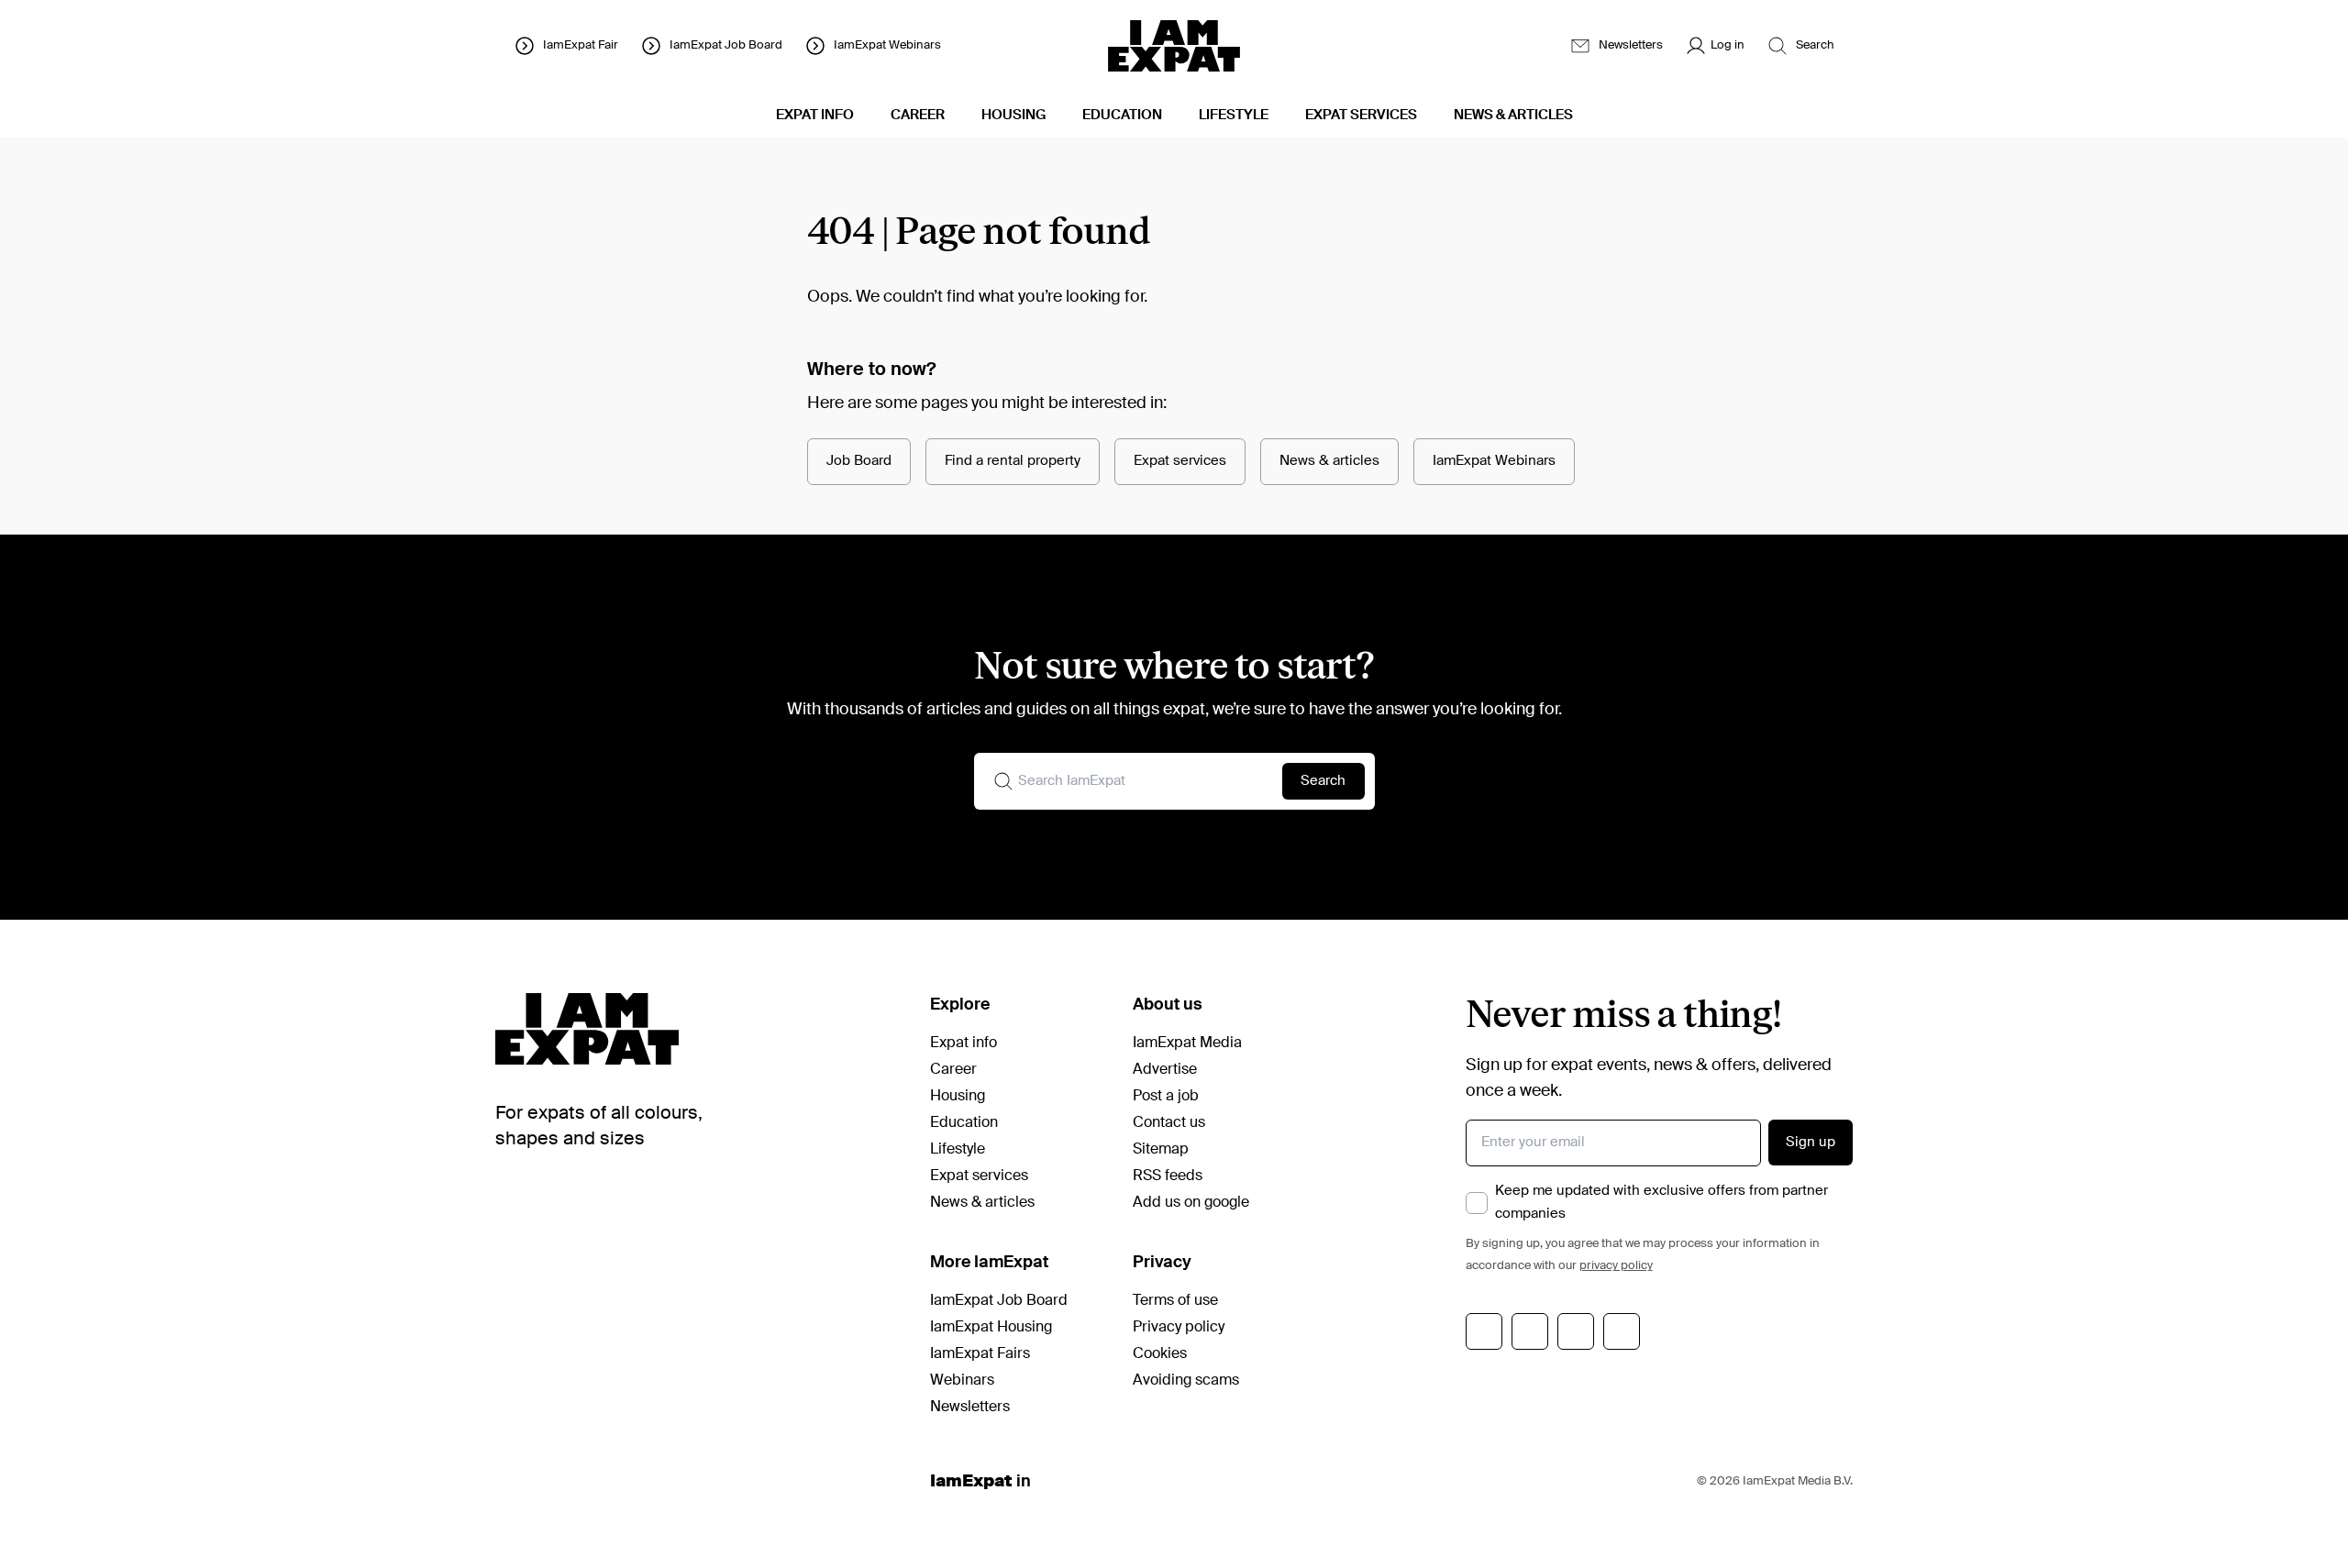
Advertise (1165, 1070)
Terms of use (1175, 1301)
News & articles (1329, 461)
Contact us (1169, 1123)
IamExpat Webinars (1494, 461)
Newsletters (970, 1408)
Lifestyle (958, 1150)
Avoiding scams (1186, 1381)
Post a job (1166, 1097)
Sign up (1811, 1142)
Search (1323, 781)
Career (953, 1070)
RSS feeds (1168, 1176)
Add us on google (1191, 1203)
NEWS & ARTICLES (1513, 115)
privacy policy (1616, 1266)
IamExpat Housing (991, 1328)
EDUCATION (1122, 115)
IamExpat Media (1187, 1043)
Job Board (859, 461)
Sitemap (1161, 1150)
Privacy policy (1179, 1328)
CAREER (918, 115)
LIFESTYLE (1234, 115)
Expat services (1180, 461)
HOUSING (1013, 115)
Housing (958, 1097)
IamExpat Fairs (980, 1354)
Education (964, 1123)
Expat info (964, 1043)
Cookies (1160, 1354)
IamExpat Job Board (999, 1301)
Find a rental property (1013, 461)
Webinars (962, 1381)
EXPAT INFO (815, 115)
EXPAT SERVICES (1361, 115)
